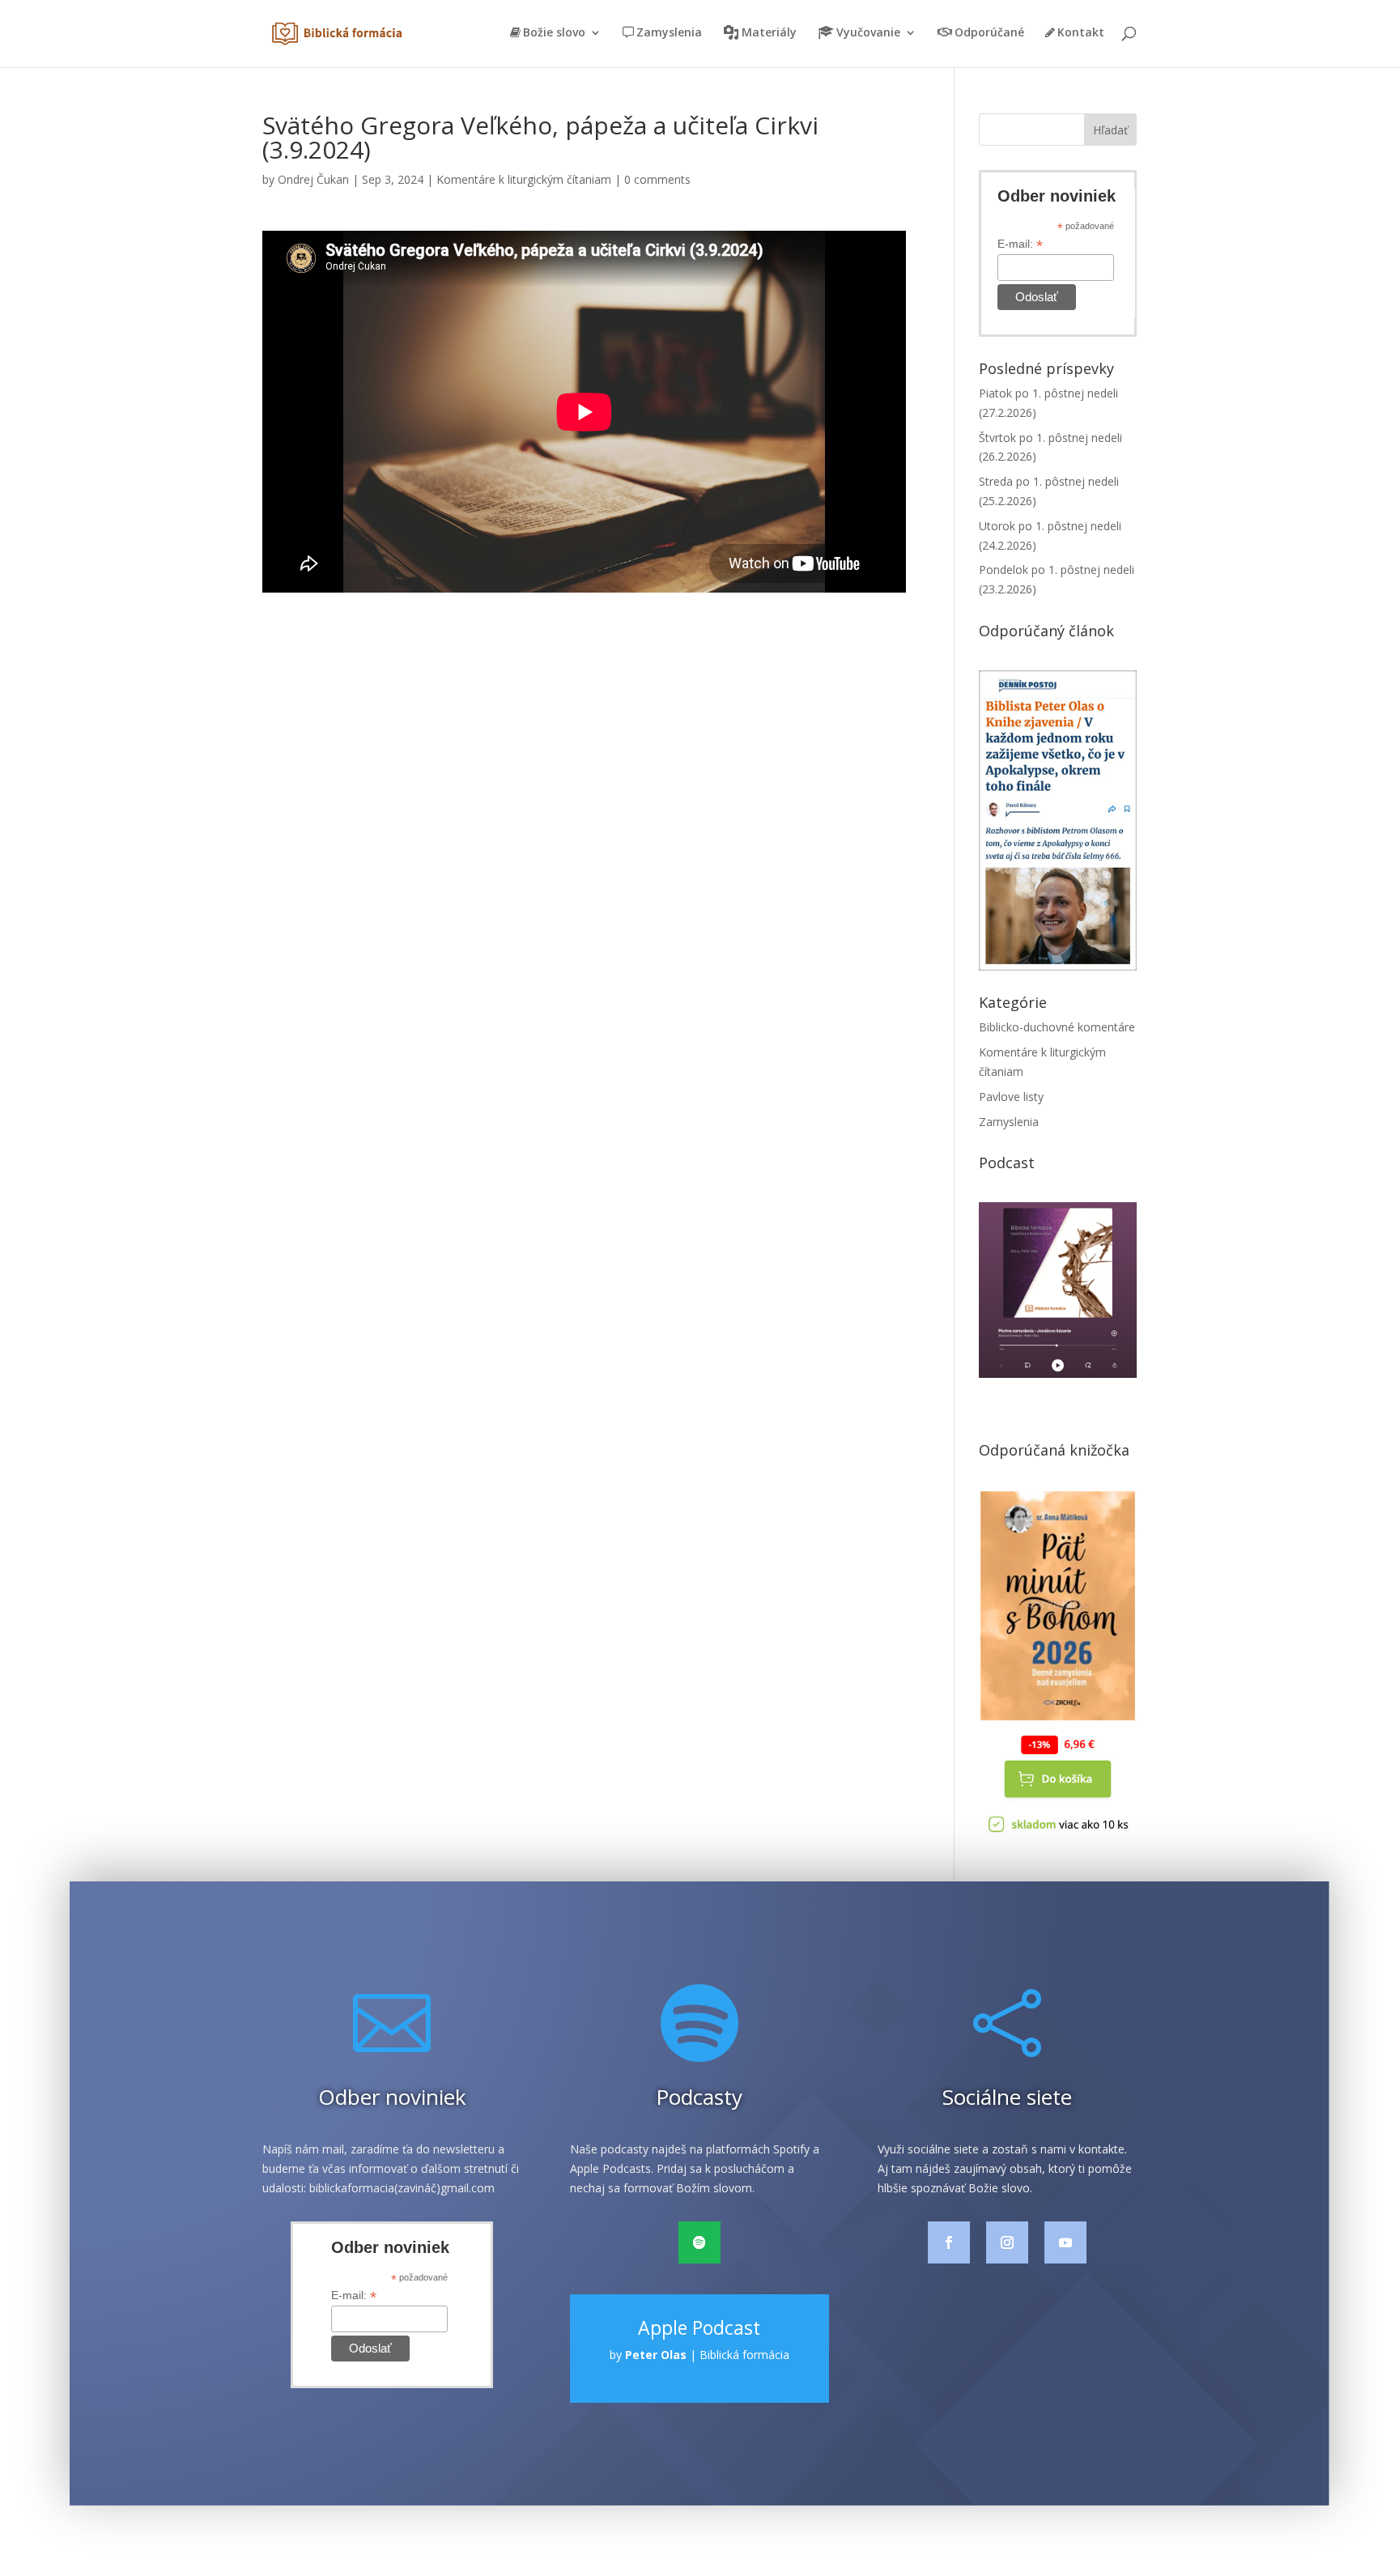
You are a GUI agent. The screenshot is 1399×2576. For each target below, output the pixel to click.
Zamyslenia (669, 33)
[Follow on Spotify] (699, 2242)
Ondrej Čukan (313, 179)
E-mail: (1020, 244)
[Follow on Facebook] (949, 2242)
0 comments (657, 179)
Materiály (769, 33)
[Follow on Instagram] (1007, 2242)
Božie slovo (554, 33)
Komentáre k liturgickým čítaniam (524, 179)
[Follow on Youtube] (1065, 2242)
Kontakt (1081, 33)
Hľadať (1110, 130)
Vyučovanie (868, 33)
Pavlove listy (1011, 1097)
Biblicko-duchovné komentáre (1057, 1027)
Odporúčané (989, 33)
